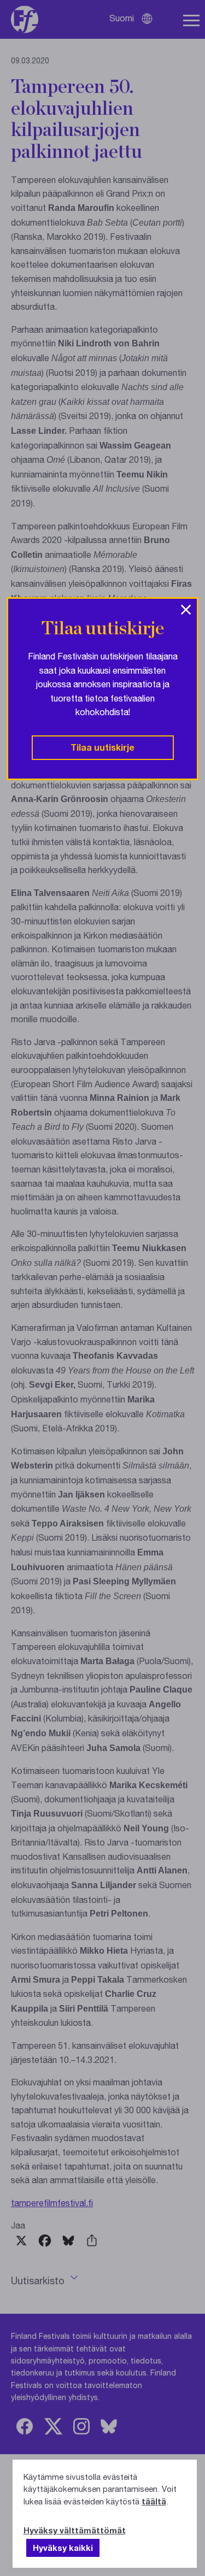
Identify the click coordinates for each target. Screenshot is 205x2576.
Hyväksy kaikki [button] (63, 2548)
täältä (154, 2501)
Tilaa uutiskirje (102, 747)
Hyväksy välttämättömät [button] (75, 2530)
